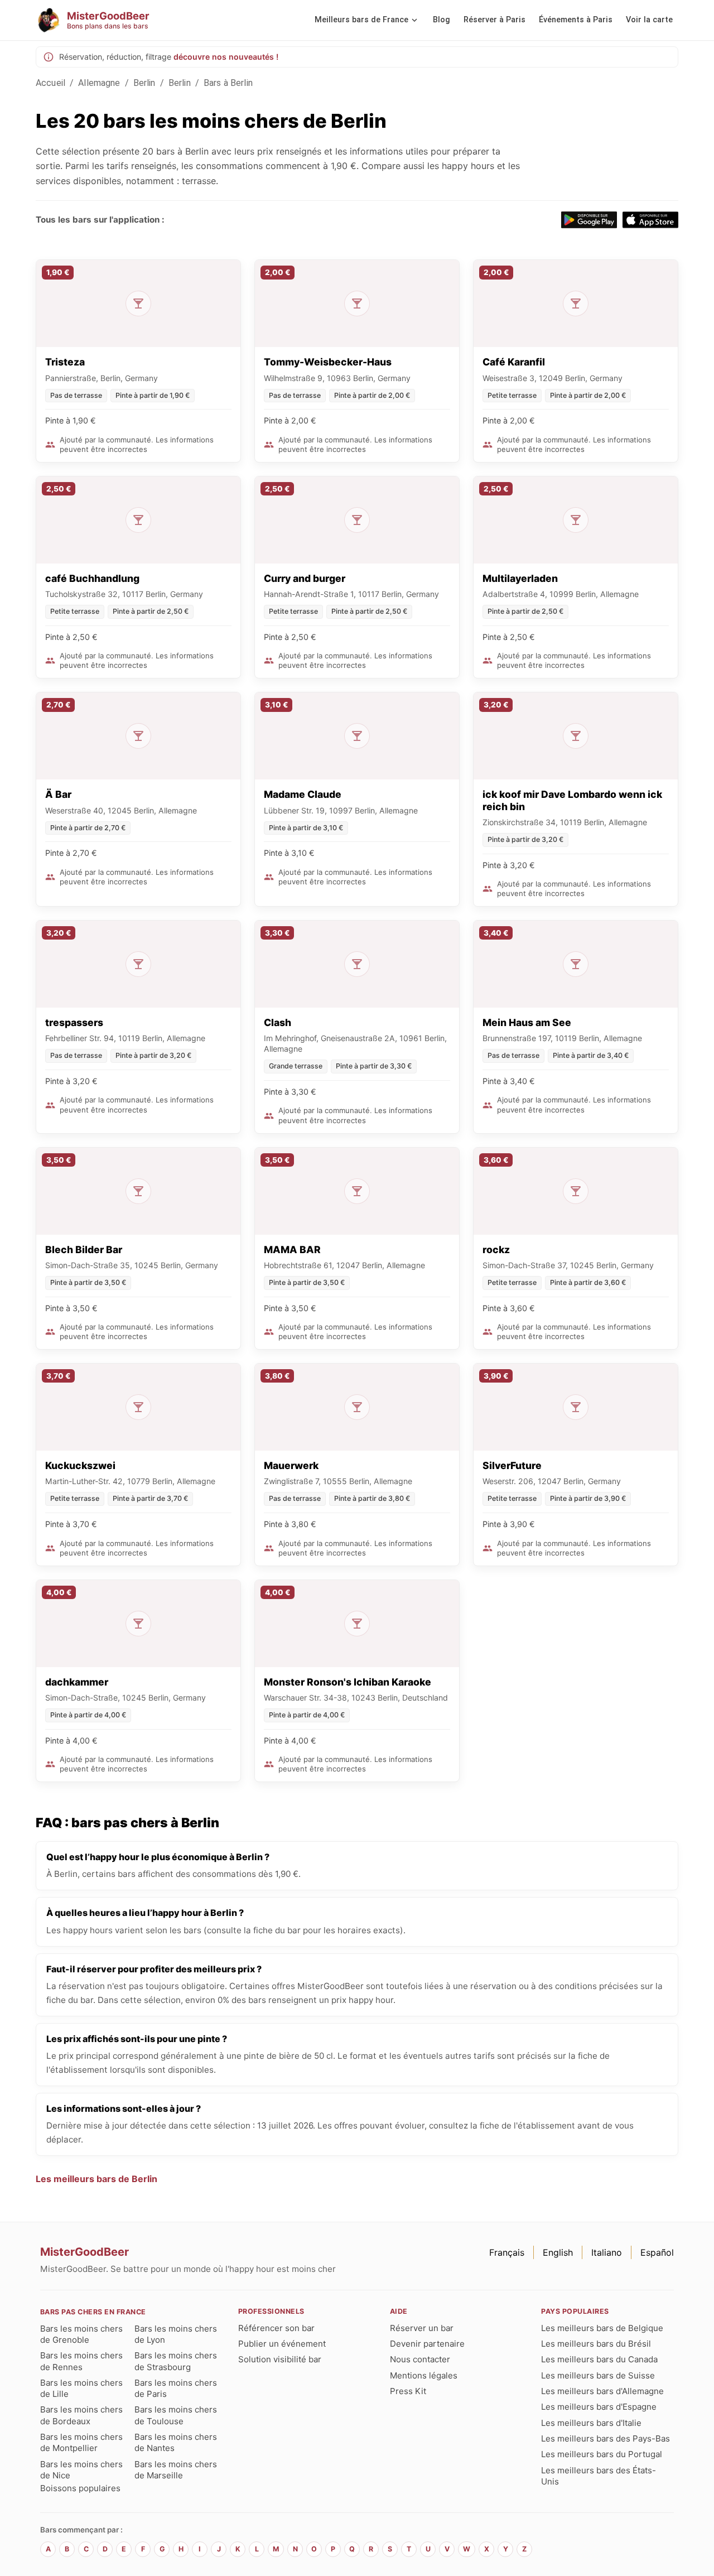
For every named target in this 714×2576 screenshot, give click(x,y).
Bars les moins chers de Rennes (81, 2361)
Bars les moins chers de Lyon (176, 2334)
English (558, 2252)
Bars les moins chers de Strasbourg (176, 2361)
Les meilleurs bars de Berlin (97, 2179)
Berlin (144, 83)
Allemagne (99, 83)
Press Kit (408, 2391)
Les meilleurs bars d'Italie (591, 2423)
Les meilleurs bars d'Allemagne (602, 2391)
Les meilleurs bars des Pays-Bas (606, 2438)
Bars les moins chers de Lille (81, 2388)
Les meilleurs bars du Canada (599, 2359)
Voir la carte (649, 20)
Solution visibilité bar (280, 2359)
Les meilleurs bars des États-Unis (599, 2476)
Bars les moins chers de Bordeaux (81, 2415)
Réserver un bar (422, 2328)
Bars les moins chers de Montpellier (81, 2442)
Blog (442, 20)
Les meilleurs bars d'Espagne (599, 2407)
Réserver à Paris (495, 20)
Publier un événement (282, 2344)
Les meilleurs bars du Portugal (602, 2454)
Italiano (607, 2252)
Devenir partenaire (427, 2344)
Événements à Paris (576, 20)
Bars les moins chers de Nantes (176, 2442)
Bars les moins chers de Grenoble (81, 2334)
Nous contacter (420, 2359)
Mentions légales (424, 2375)
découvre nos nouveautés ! (226, 57)
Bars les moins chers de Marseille (176, 2470)
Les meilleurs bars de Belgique (602, 2328)
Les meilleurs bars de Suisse (598, 2375)
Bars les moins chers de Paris (176, 2388)
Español (657, 2252)
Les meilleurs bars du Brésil (596, 2344)
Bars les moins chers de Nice (81, 2470)
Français (507, 2252)
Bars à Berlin (228, 83)
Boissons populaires (80, 2488)
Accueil (50, 83)
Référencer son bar (276, 2328)
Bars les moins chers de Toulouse (176, 2415)
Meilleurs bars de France (361, 20)
